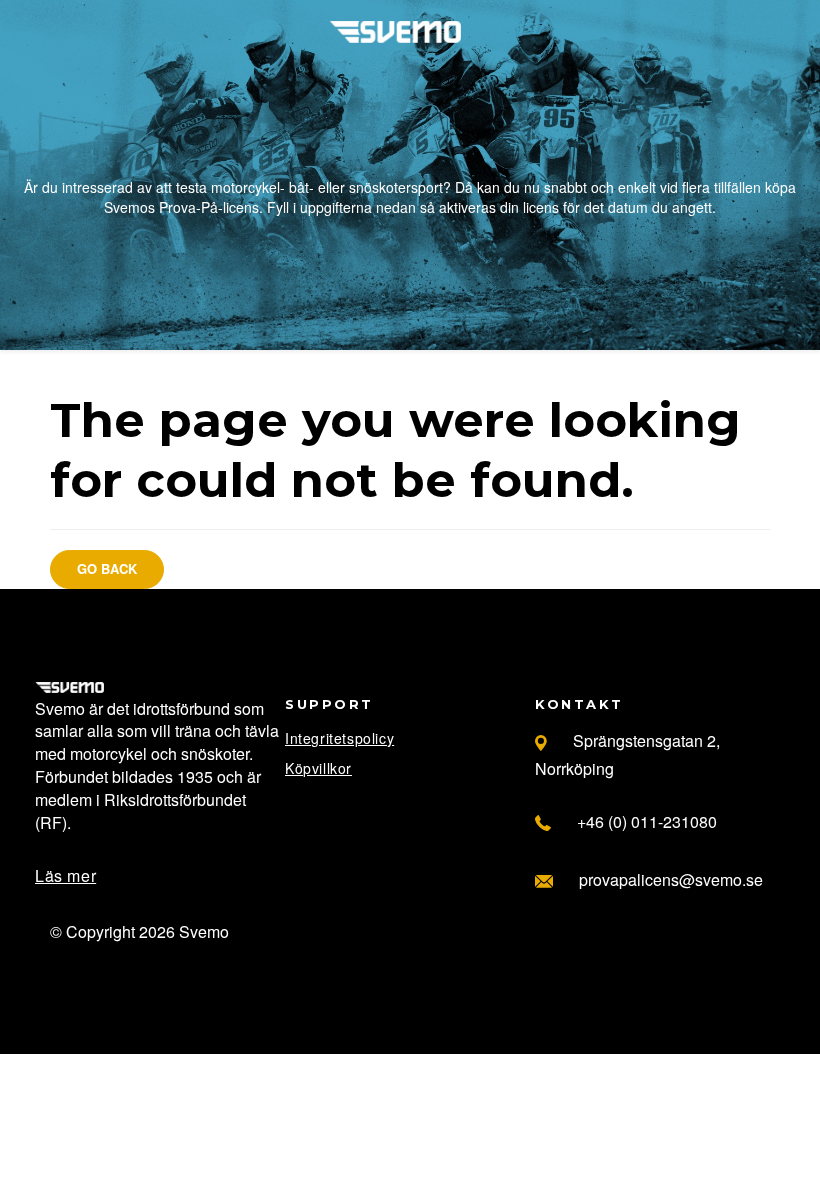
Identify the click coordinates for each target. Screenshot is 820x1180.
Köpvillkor (318, 768)
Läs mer (65, 875)
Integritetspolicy (339, 738)
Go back (107, 568)
